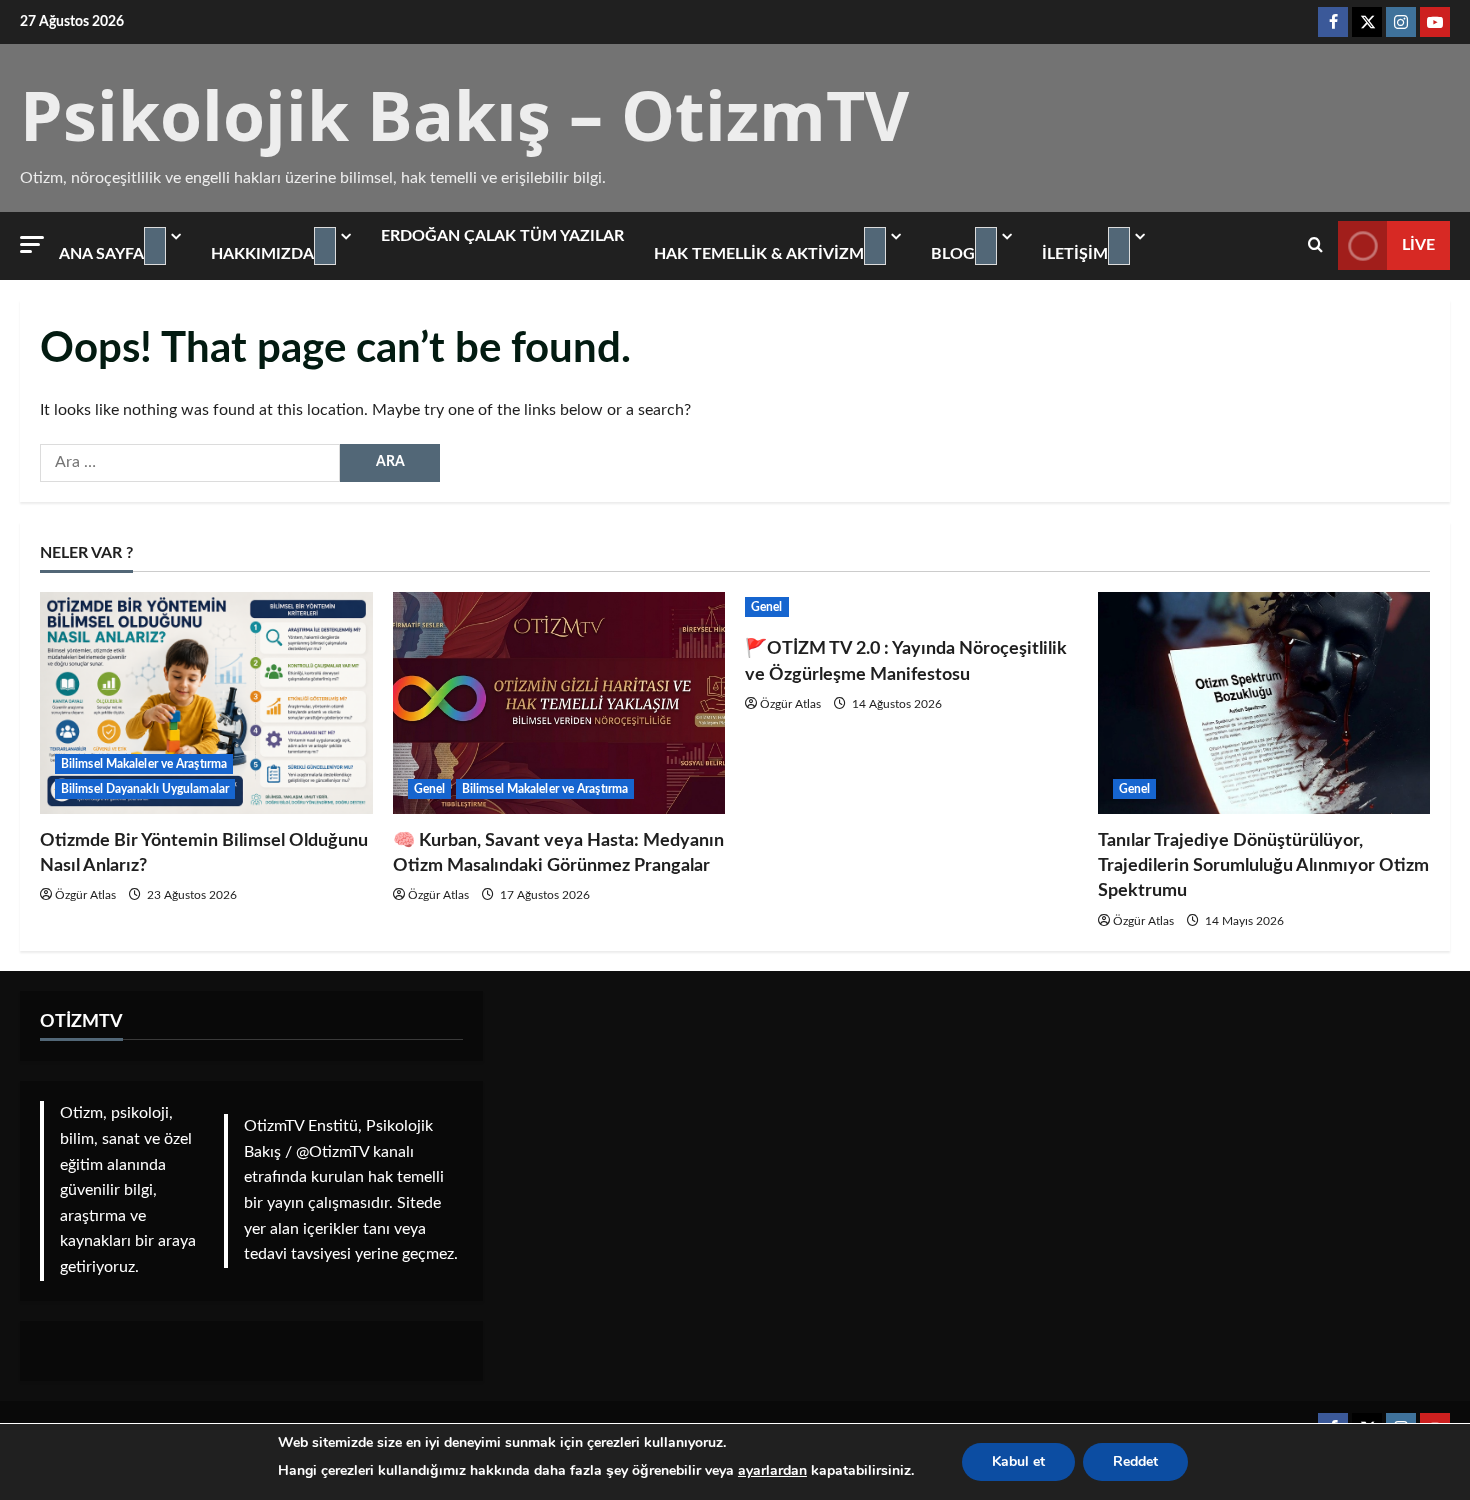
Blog (953, 254)
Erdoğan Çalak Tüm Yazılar (502, 236)
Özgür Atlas (85, 895)
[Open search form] (1315, 245)
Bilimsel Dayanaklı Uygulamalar (145, 789)
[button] (32, 244)
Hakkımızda (262, 254)
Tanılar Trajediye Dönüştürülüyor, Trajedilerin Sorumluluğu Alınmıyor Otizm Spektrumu (1263, 866)
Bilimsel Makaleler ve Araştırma (144, 764)
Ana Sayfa (101, 254)
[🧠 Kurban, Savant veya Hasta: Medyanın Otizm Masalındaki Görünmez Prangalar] (559, 703)
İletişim (1075, 254)
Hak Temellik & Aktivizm (759, 254)
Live (1418, 245)
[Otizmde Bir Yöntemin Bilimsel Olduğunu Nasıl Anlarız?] (206, 703)
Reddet (1135, 1461)
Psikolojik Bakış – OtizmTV (464, 114)
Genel (430, 789)
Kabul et (1018, 1461)
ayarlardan (772, 1470)
